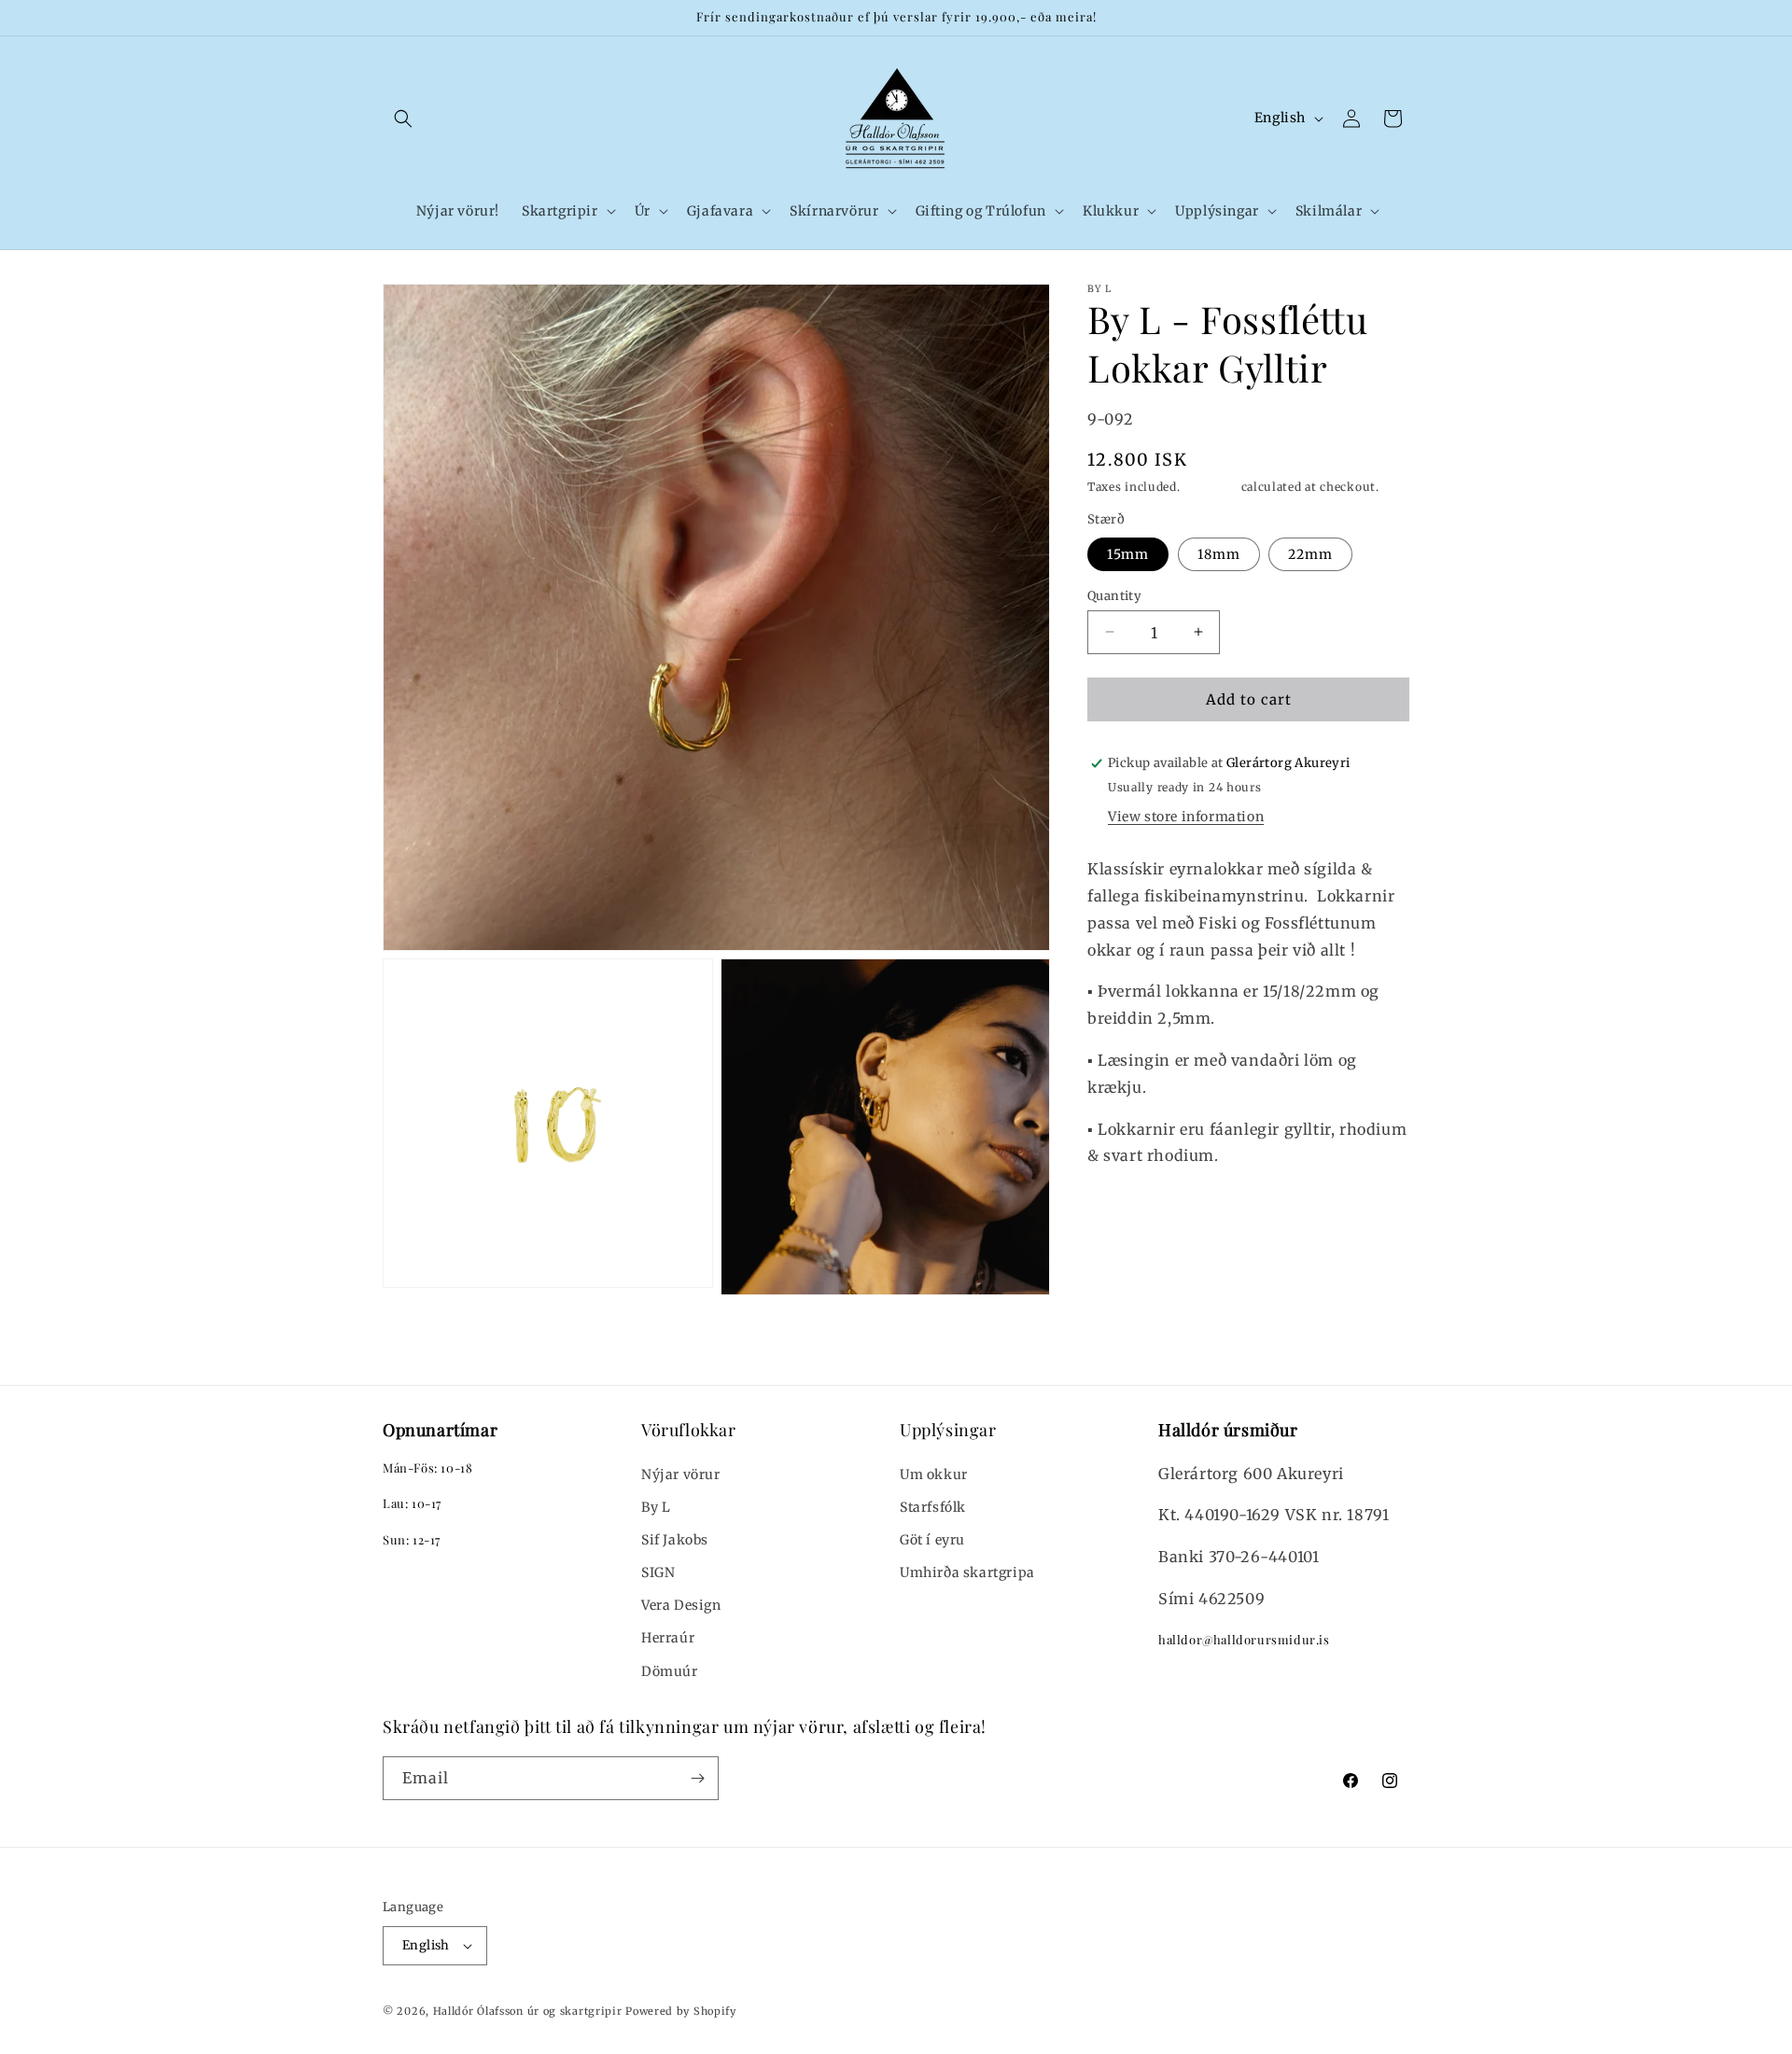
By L (656, 1507)
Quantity (1114, 595)
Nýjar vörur (681, 1474)
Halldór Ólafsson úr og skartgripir (528, 2011)
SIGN (658, 1572)
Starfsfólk (933, 1507)
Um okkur (934, 1474)
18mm (1219, 553)
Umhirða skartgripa (967, 1572)
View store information (1186, 817)
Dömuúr (670, 1671)
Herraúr (668, 1638)
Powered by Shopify (681, 2011)
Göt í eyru (932, 1540)
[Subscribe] (697, 1778)
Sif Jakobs (675, 1540)
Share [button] (1125, 1212)
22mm (1310, 553)
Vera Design (681, 1605)
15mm (1128, 553)
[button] (403, 119)
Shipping (1211, 486)
